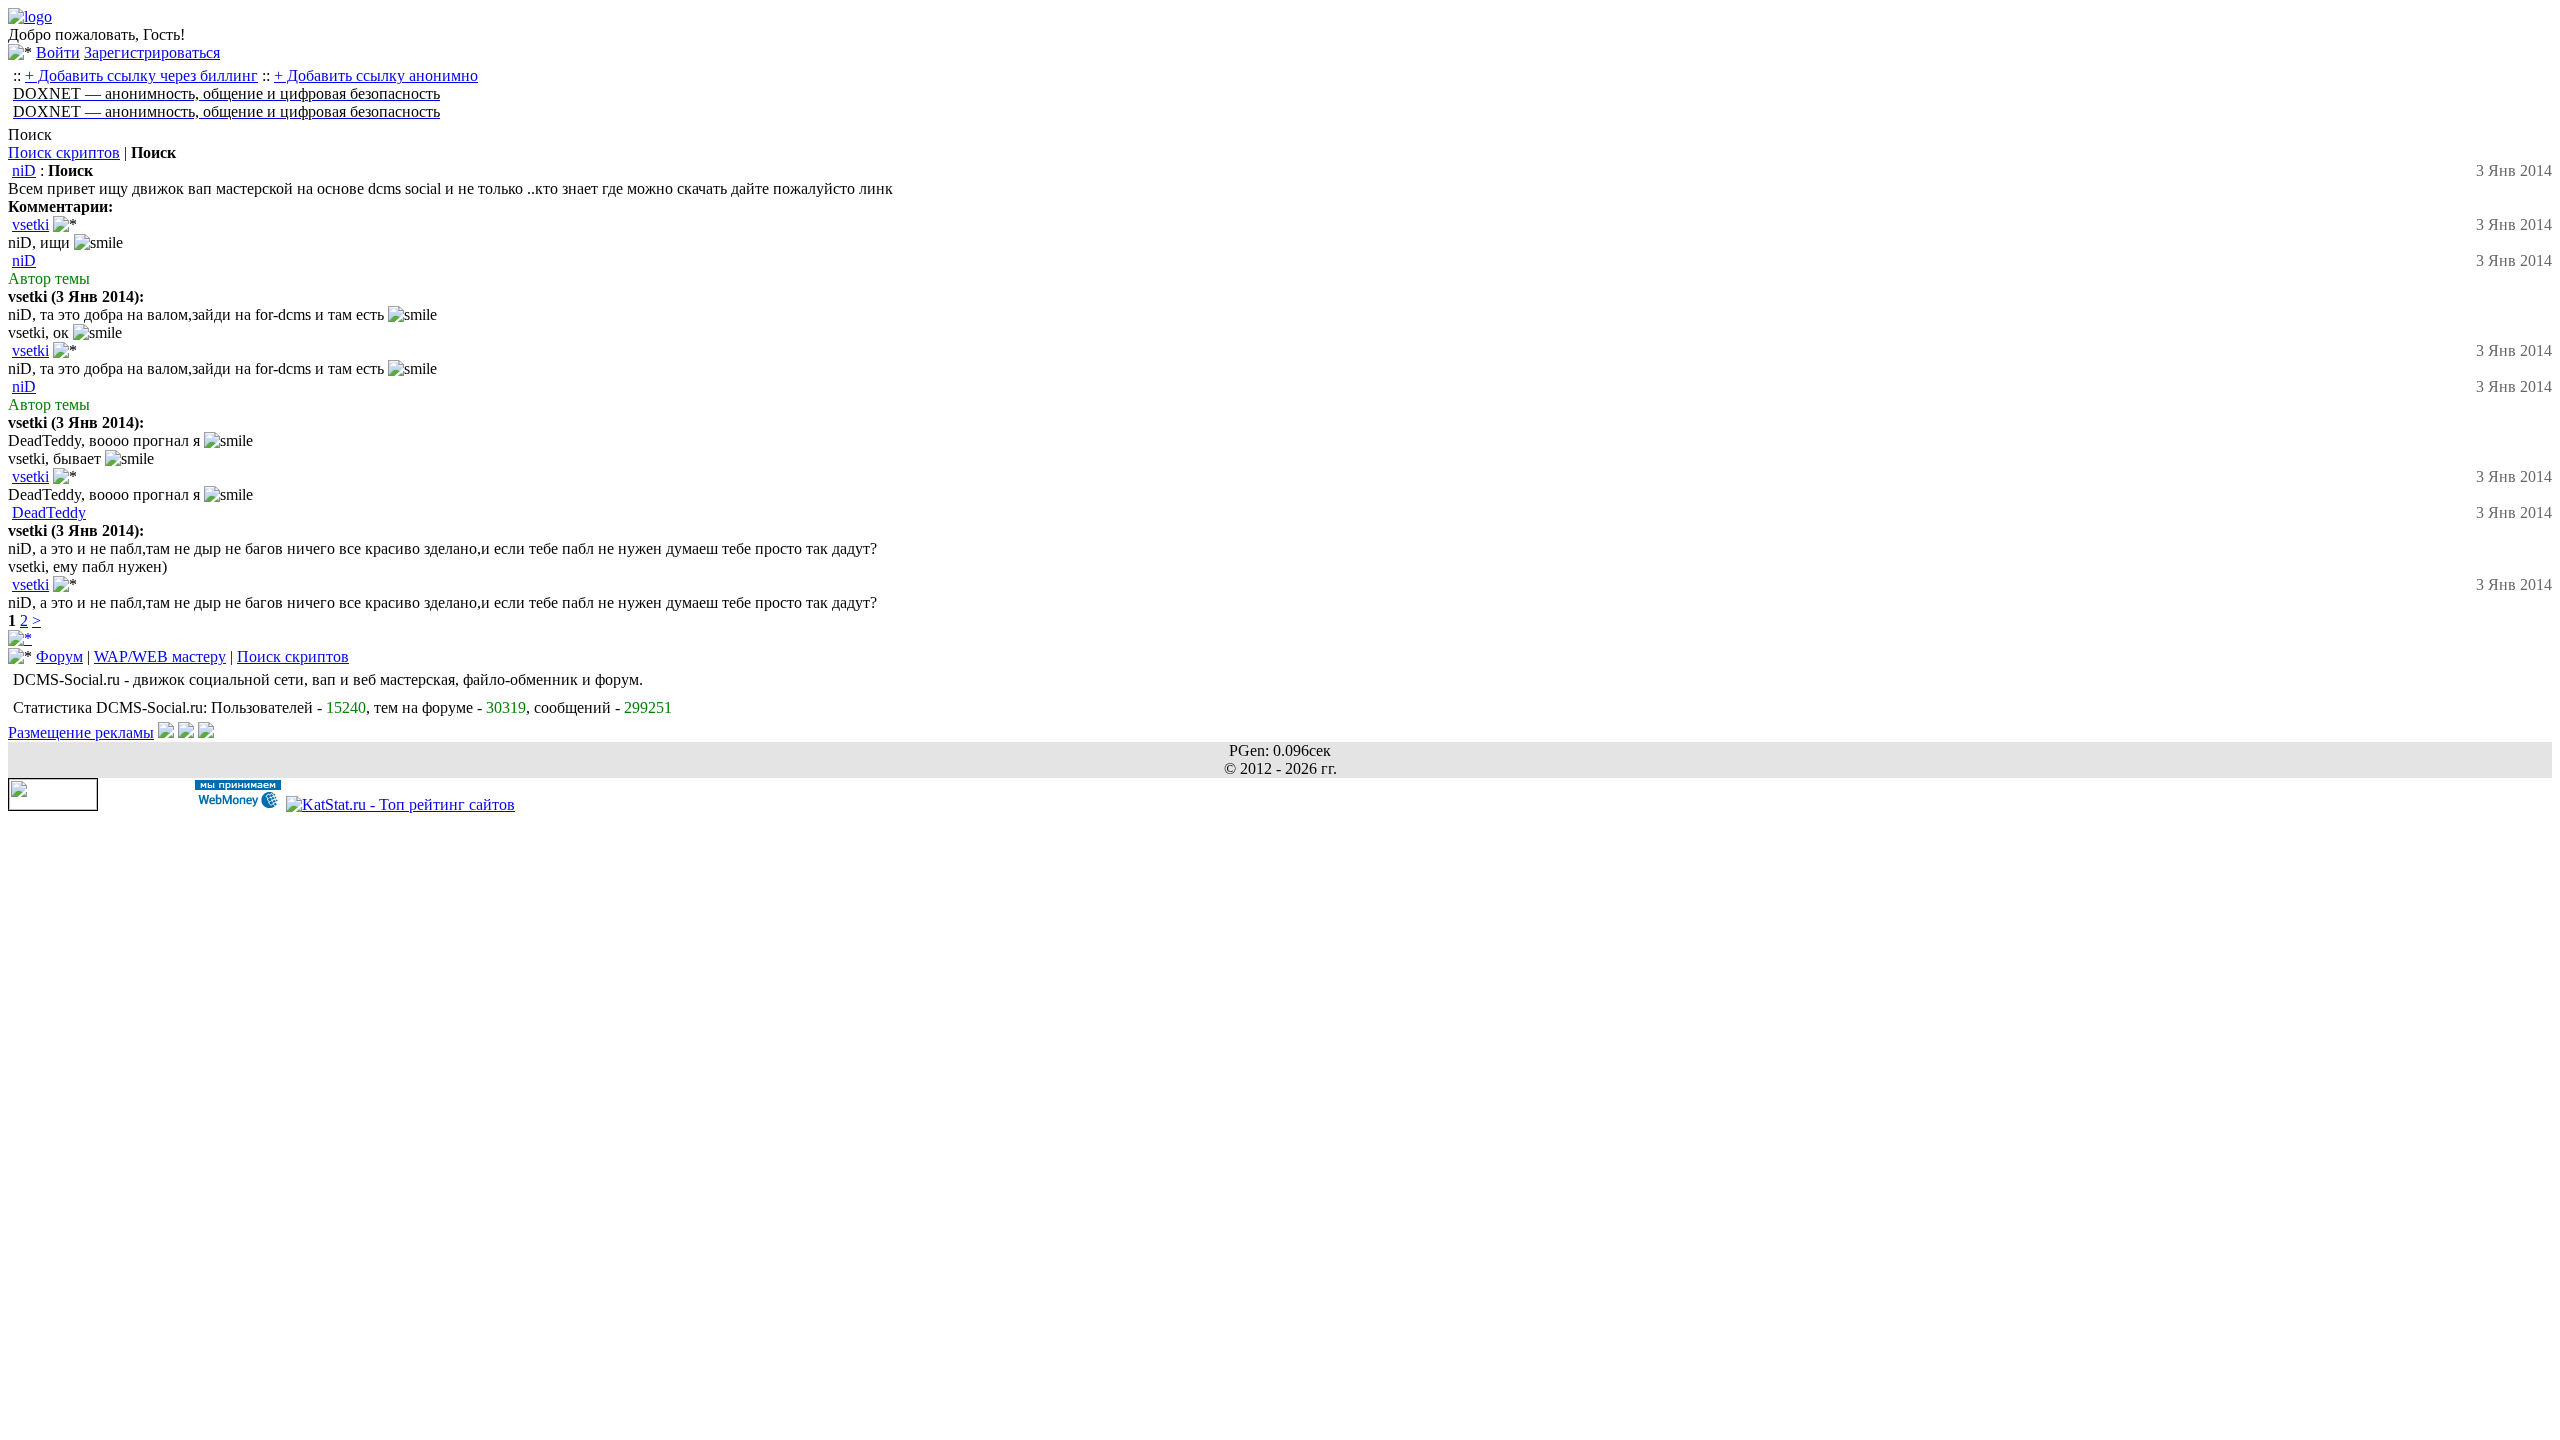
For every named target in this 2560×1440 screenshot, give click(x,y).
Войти (58, 52)
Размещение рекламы (81, 732)
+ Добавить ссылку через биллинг (141, 75)
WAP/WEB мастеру (160, 656)
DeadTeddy (49, 512)
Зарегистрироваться (152, 52)
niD (24, 170)
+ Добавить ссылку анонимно (376, 75)
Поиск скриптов (64, 152)
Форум (59, 656)
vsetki (30, 224)
